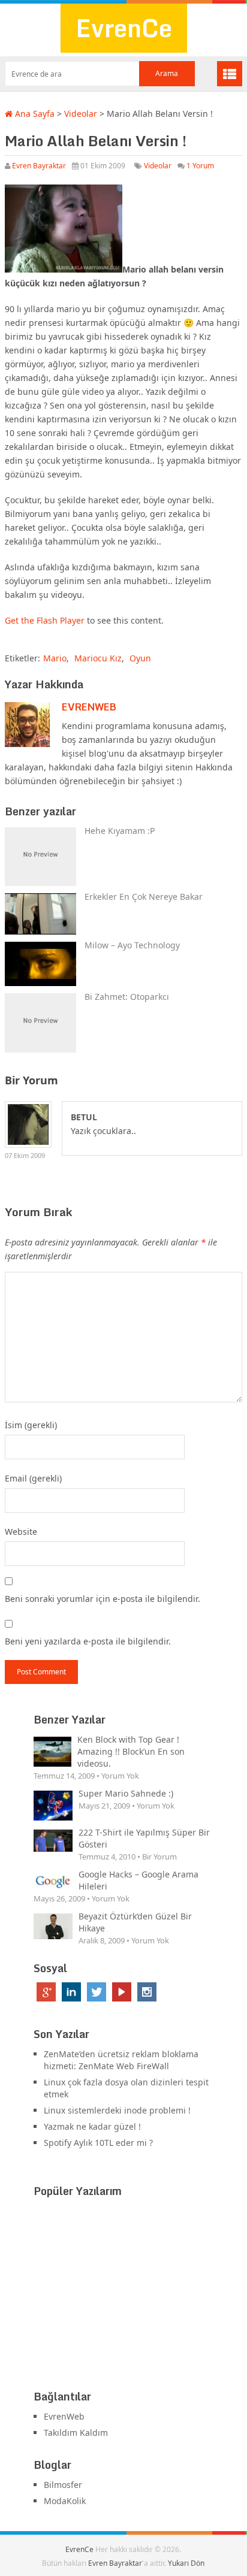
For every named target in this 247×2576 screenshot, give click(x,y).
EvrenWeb (89, 707)
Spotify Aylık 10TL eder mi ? (98, 2143)
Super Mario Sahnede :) (126, 1793)
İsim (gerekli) (31, 1425)
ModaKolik (65, 2501)
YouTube (122, 1992)
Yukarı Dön (186, 2563)
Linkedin (71, 1992)
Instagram (147, 1992)
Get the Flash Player (45, 620)
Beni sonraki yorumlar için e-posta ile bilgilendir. (103, 1599)
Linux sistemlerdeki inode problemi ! (117, 2110)
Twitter (97, 1992)
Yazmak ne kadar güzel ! (92, 2126)
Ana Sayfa (34, 114)
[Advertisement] (123, 2296)
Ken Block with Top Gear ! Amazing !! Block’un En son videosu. (131, 1751)
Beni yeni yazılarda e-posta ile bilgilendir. (88, 1641)
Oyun (140, 658)
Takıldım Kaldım (76, 2433)
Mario (55, 658)
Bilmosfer (63, 2485)
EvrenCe (124, 28)
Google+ (46, 1992)
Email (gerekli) (33, 1478)
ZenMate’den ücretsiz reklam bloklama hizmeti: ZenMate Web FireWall (121, 2060)
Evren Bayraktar (39, 166)
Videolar (81, 114)
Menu (230, 74)
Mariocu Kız (98, 658)
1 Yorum (200, 166)
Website (21, 1532)
